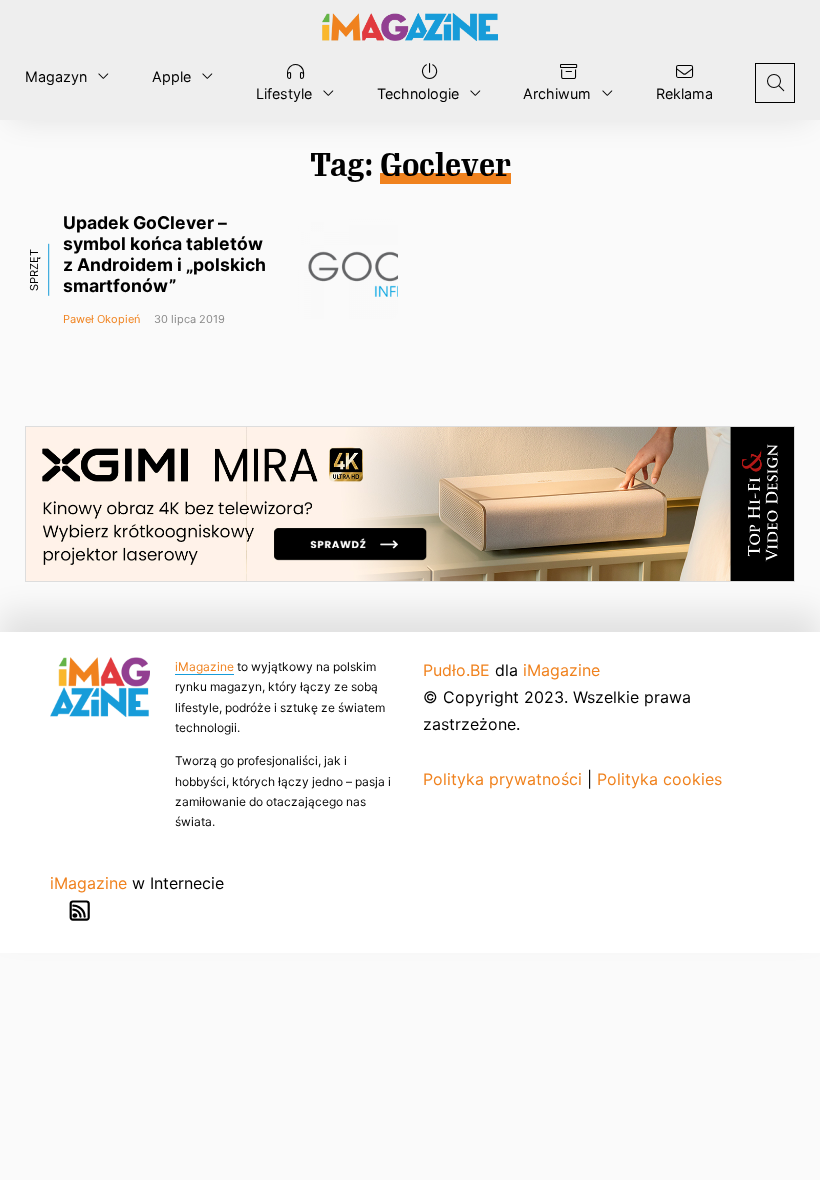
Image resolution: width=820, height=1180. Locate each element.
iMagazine (204, 666)
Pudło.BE (456, 670)
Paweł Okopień (101, 319)
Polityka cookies (659, 779)
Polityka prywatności (502, 779)
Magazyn (56, 76)
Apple (171, 76)
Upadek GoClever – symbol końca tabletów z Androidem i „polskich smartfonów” (164, 254)
